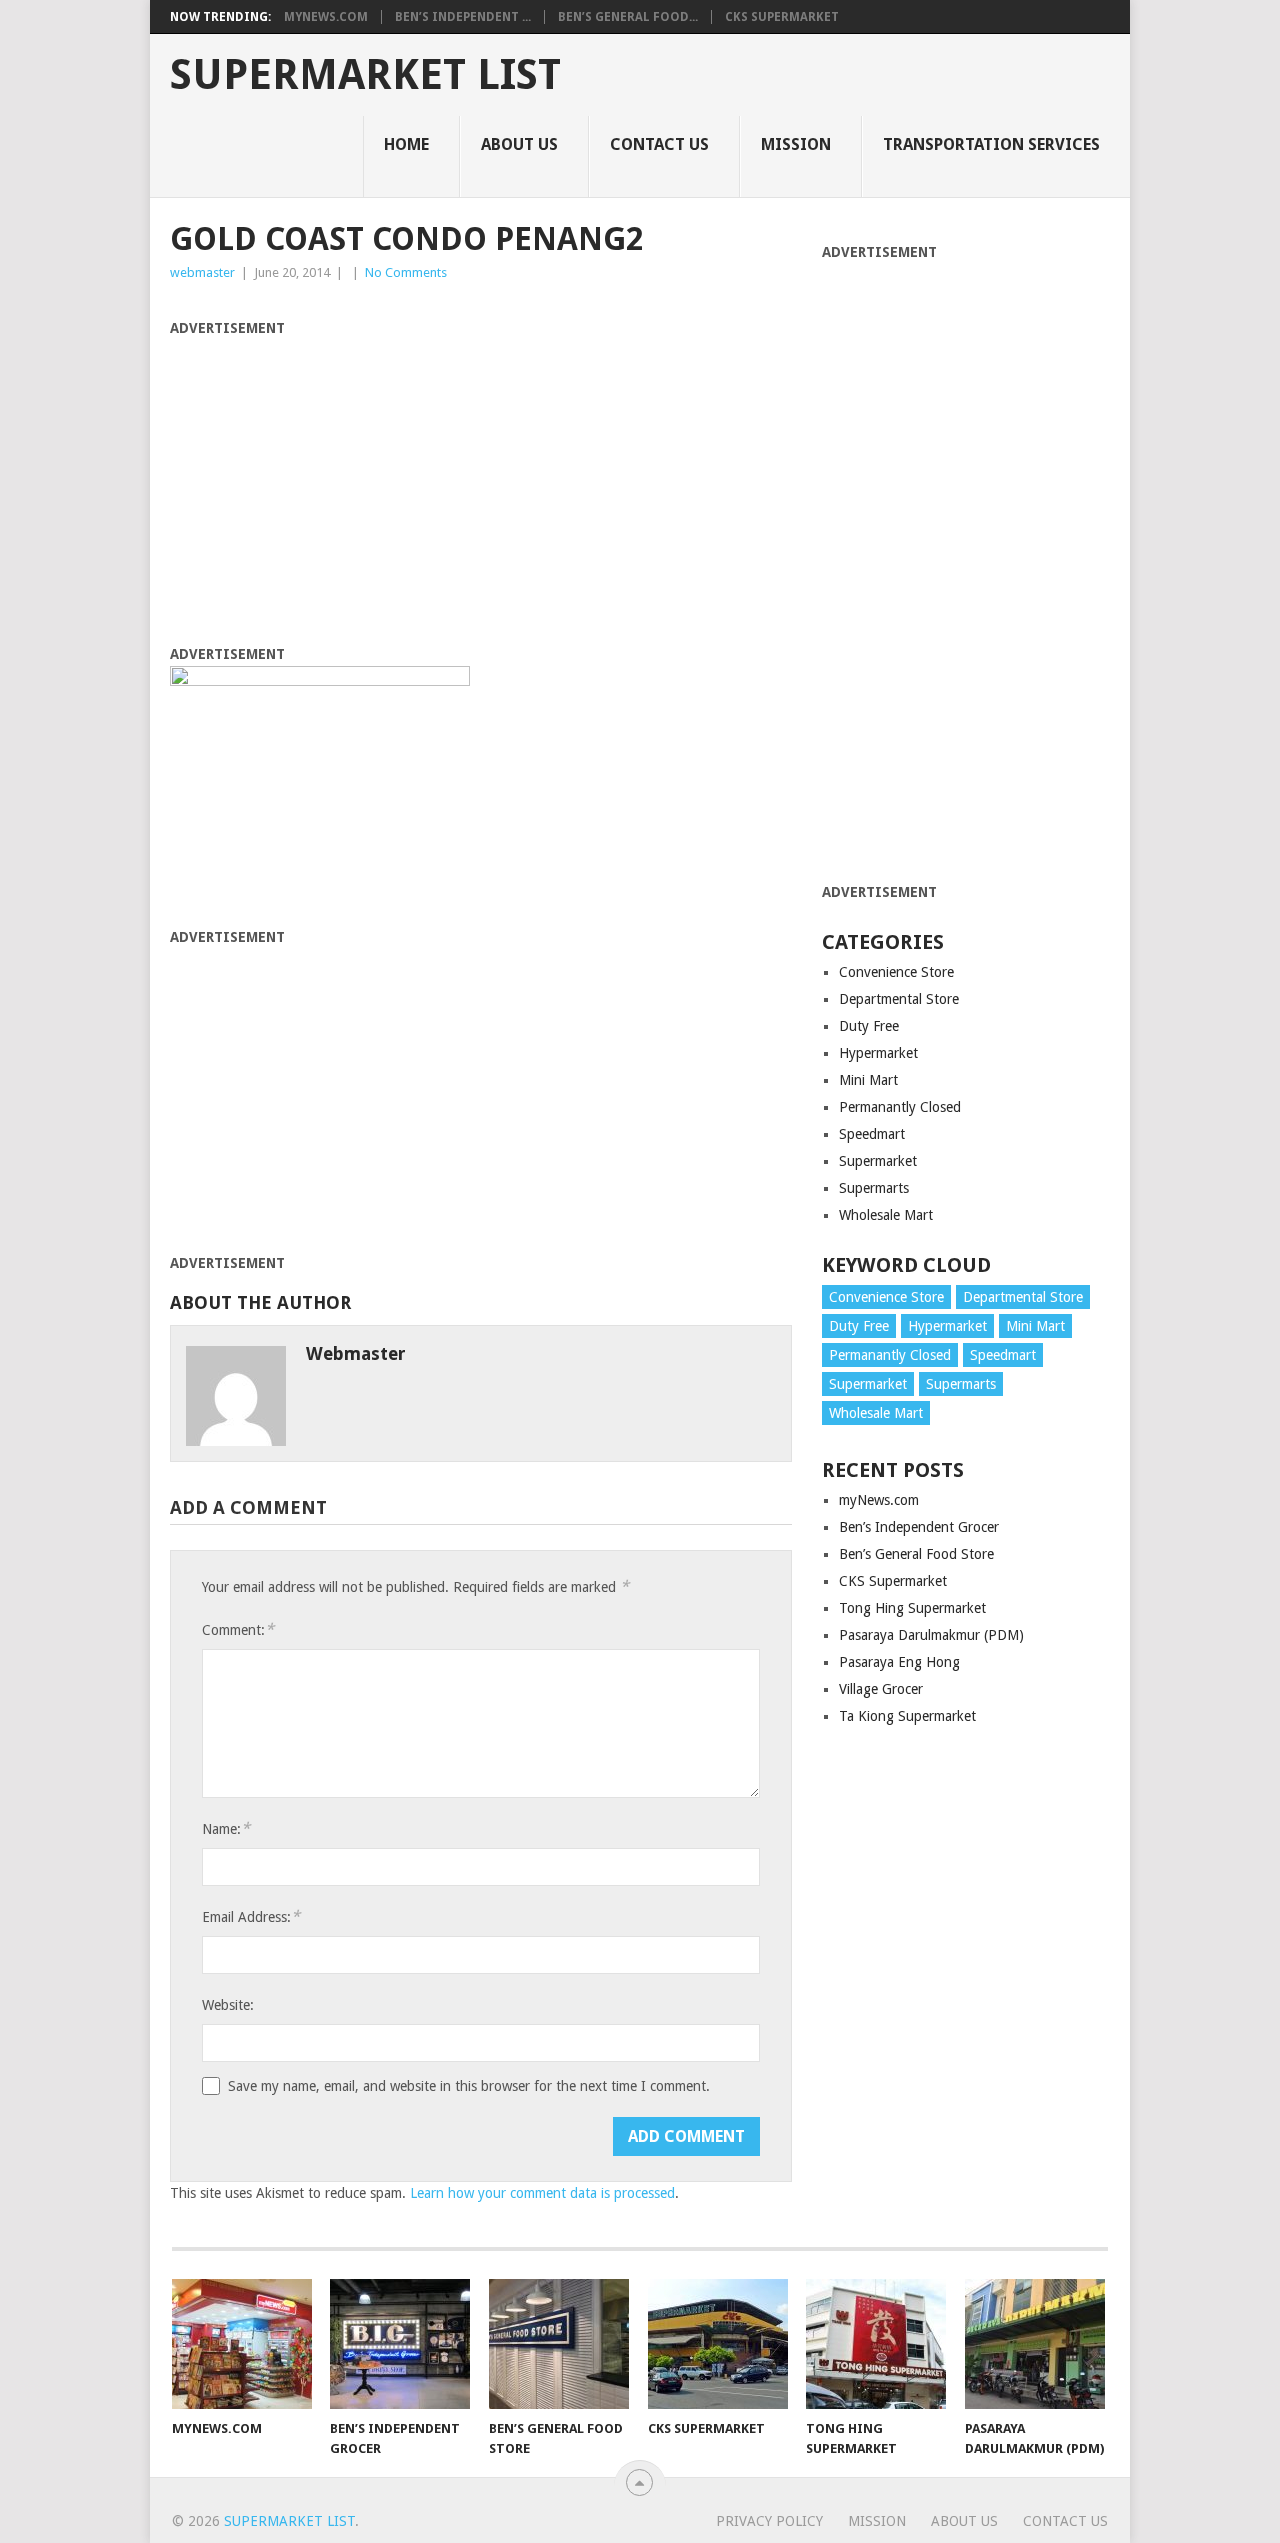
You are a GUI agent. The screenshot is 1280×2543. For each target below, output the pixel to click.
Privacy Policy (769, 2521)
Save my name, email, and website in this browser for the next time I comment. (469, 2086)
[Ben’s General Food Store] (559, 2344)
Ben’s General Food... (628, 17)
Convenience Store (896, 972)
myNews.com (326, 17)
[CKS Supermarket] (718, 2344)
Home (406, 144)
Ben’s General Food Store (916, 1554)
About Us (519, 144)
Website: (228, 2005)
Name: (226, 1828)
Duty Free (869, 1026)
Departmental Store (899, 999)
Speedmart (872, 1134)
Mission (796, 144)
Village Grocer (881, 1689)
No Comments (406, 272)
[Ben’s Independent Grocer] (400, 2344)
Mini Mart (868, 1080)
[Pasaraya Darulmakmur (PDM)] (1035, 2344)
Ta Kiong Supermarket (907, 1716)
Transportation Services (991, 144)
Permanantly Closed (900, 1107)
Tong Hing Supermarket (912, 1608)
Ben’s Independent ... (463, 17)
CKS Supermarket (782, 17)
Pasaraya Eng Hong (899, 1662)
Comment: (238, 1629)
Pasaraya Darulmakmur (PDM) (931, 1635)
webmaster (202, 272)
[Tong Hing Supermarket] (876, 2344)
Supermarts (874, 1188)
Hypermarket (878, 1053)
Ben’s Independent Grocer (919, 1527)
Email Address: (251, 1916)
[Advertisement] (481, 480)
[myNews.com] (242, 2344)
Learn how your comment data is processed (542, 2193)
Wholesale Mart (886, 1215)
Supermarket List (365, 75)
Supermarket (878, 1161)
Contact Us (659, 144)
